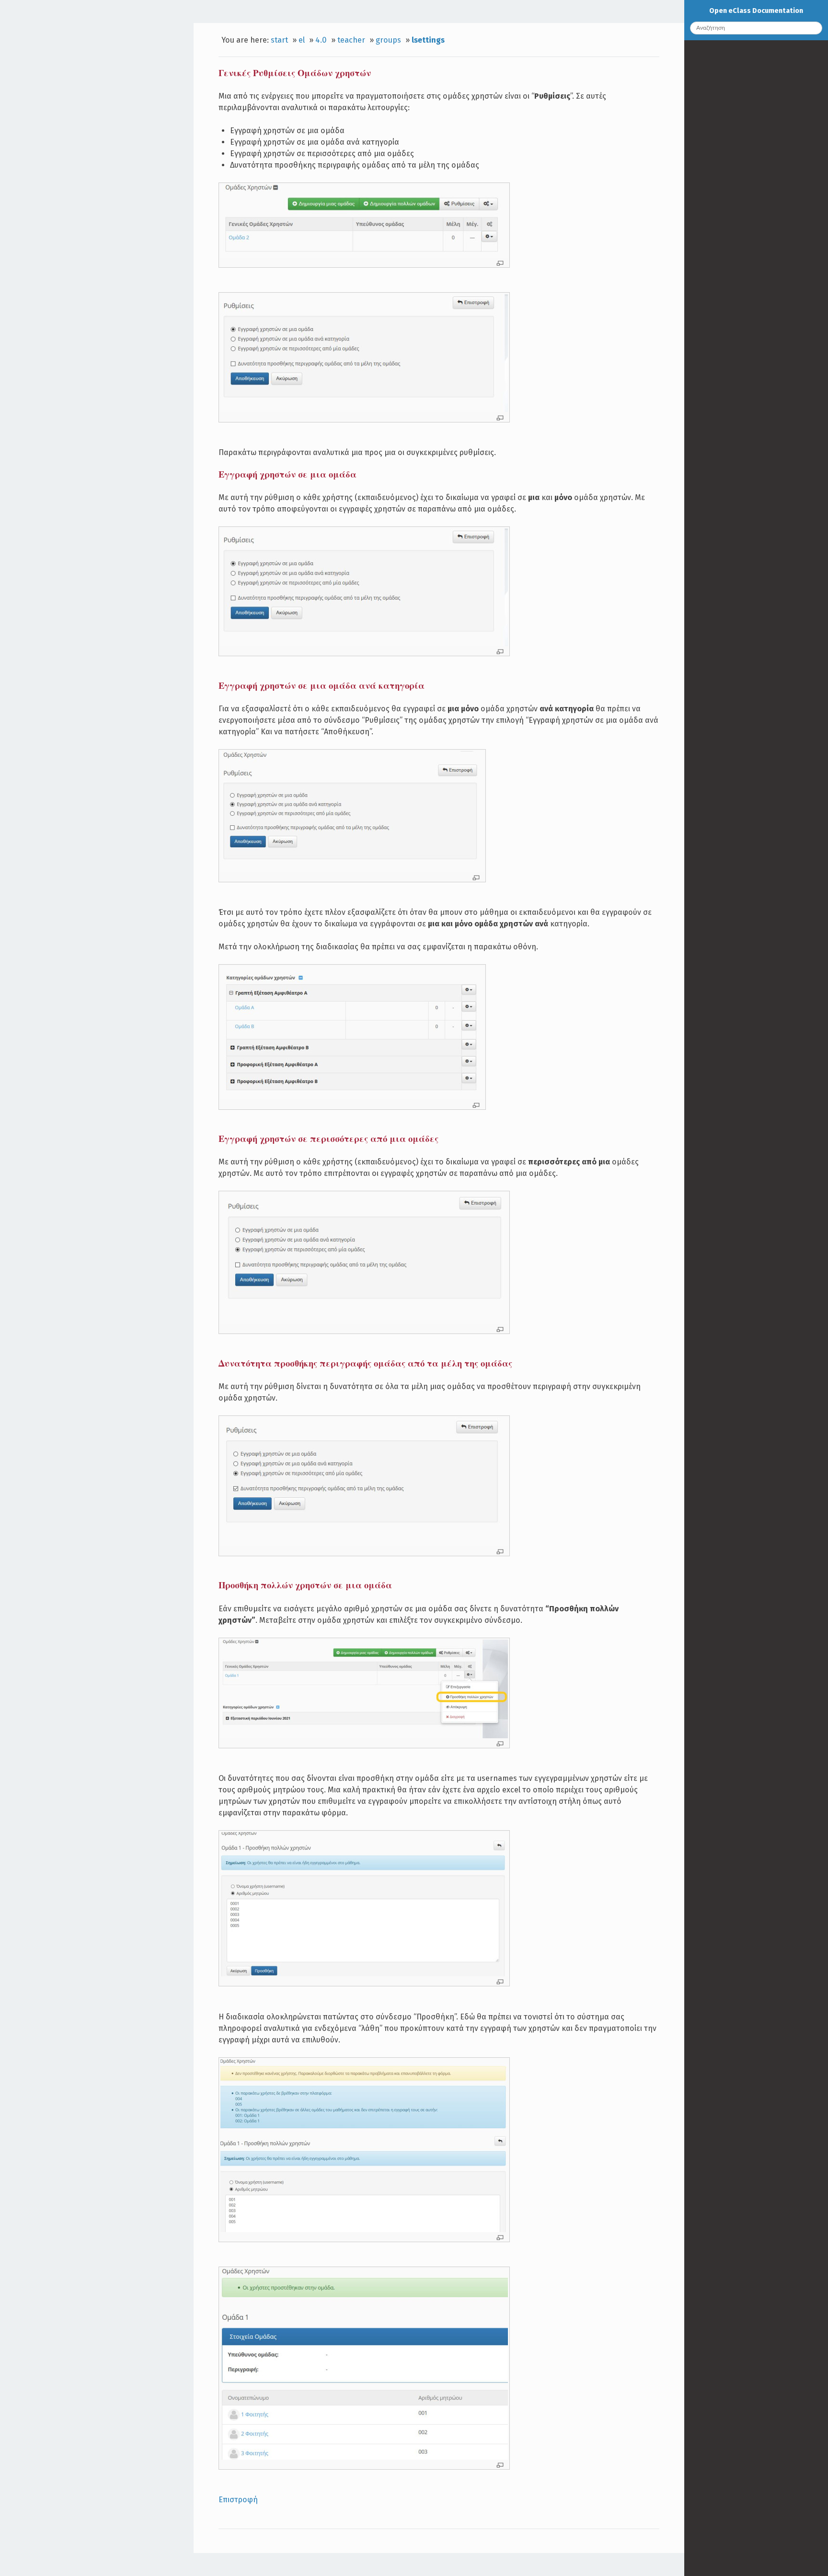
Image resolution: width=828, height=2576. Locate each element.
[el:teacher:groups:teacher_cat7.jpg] (352, 870)
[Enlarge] (500, 263)
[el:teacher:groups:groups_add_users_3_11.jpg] (364, 1736)
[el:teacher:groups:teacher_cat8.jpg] (352, 1097)
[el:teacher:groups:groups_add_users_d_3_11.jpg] (364, 2457)
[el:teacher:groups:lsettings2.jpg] (364, 410)
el (302, 40)
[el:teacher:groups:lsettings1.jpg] (364, 255)
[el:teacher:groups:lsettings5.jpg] (364, 1544)
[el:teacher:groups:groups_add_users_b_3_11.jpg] (364, 1974)
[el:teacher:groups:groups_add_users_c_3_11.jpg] (364, 2230)
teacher (351, 40)
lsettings (428, 40)
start (279, 40)
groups (388, 40)
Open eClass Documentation (756, 11)
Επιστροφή (238, 2500)
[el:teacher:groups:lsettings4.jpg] (364, 1322)
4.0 (321, 40)
